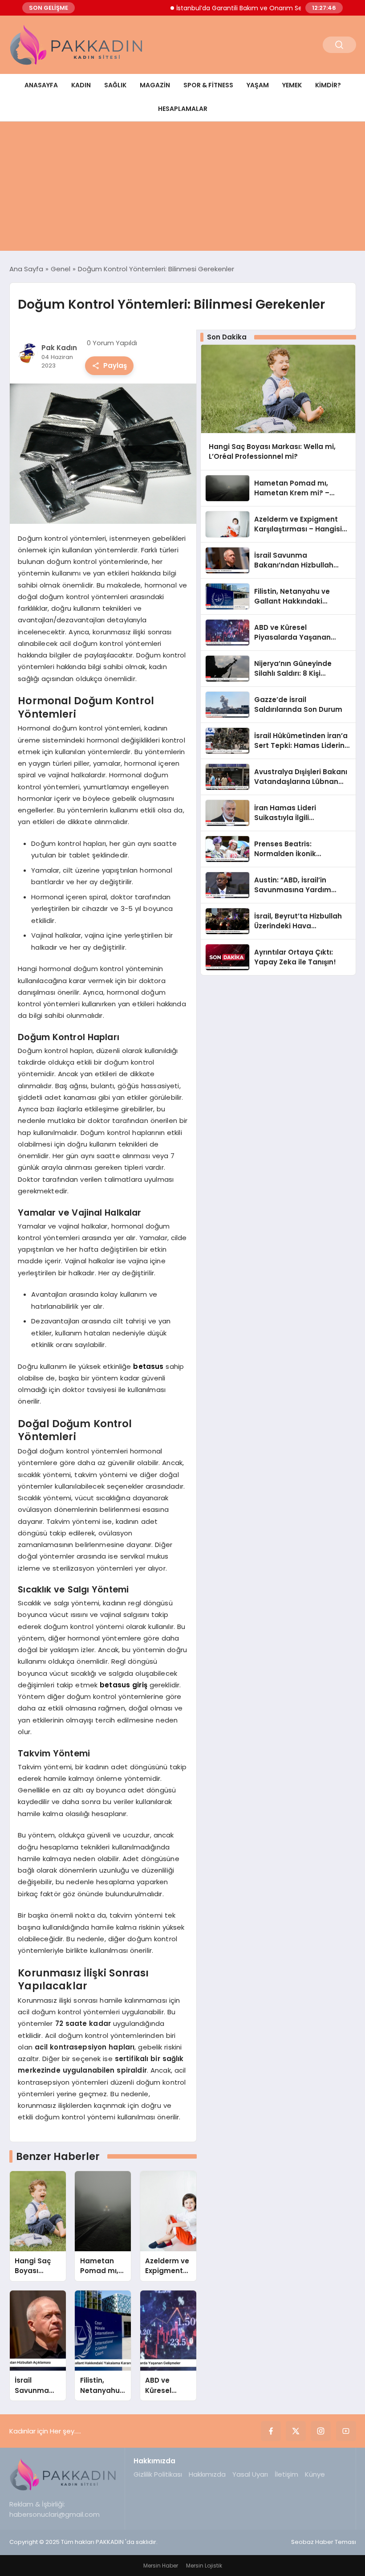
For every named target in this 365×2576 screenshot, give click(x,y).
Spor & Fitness (208, 85)
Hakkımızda (207, 2474)
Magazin (155, 85)
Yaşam (258, 85)
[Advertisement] (182, 188)
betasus (148, 1366)
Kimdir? (328, 85)
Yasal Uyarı (250, 2474)
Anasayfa (41, 85)
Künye (315, 2474)
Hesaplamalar (183, 109)
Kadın (81, 85)
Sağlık (115, 85)
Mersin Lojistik (204, 2566)
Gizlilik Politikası (158, 2474)
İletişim (286, 2474)
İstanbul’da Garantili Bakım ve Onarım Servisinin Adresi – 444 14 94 (253, 8)
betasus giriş (124, 1685)
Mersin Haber (161, 2566)
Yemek (292, 85)
